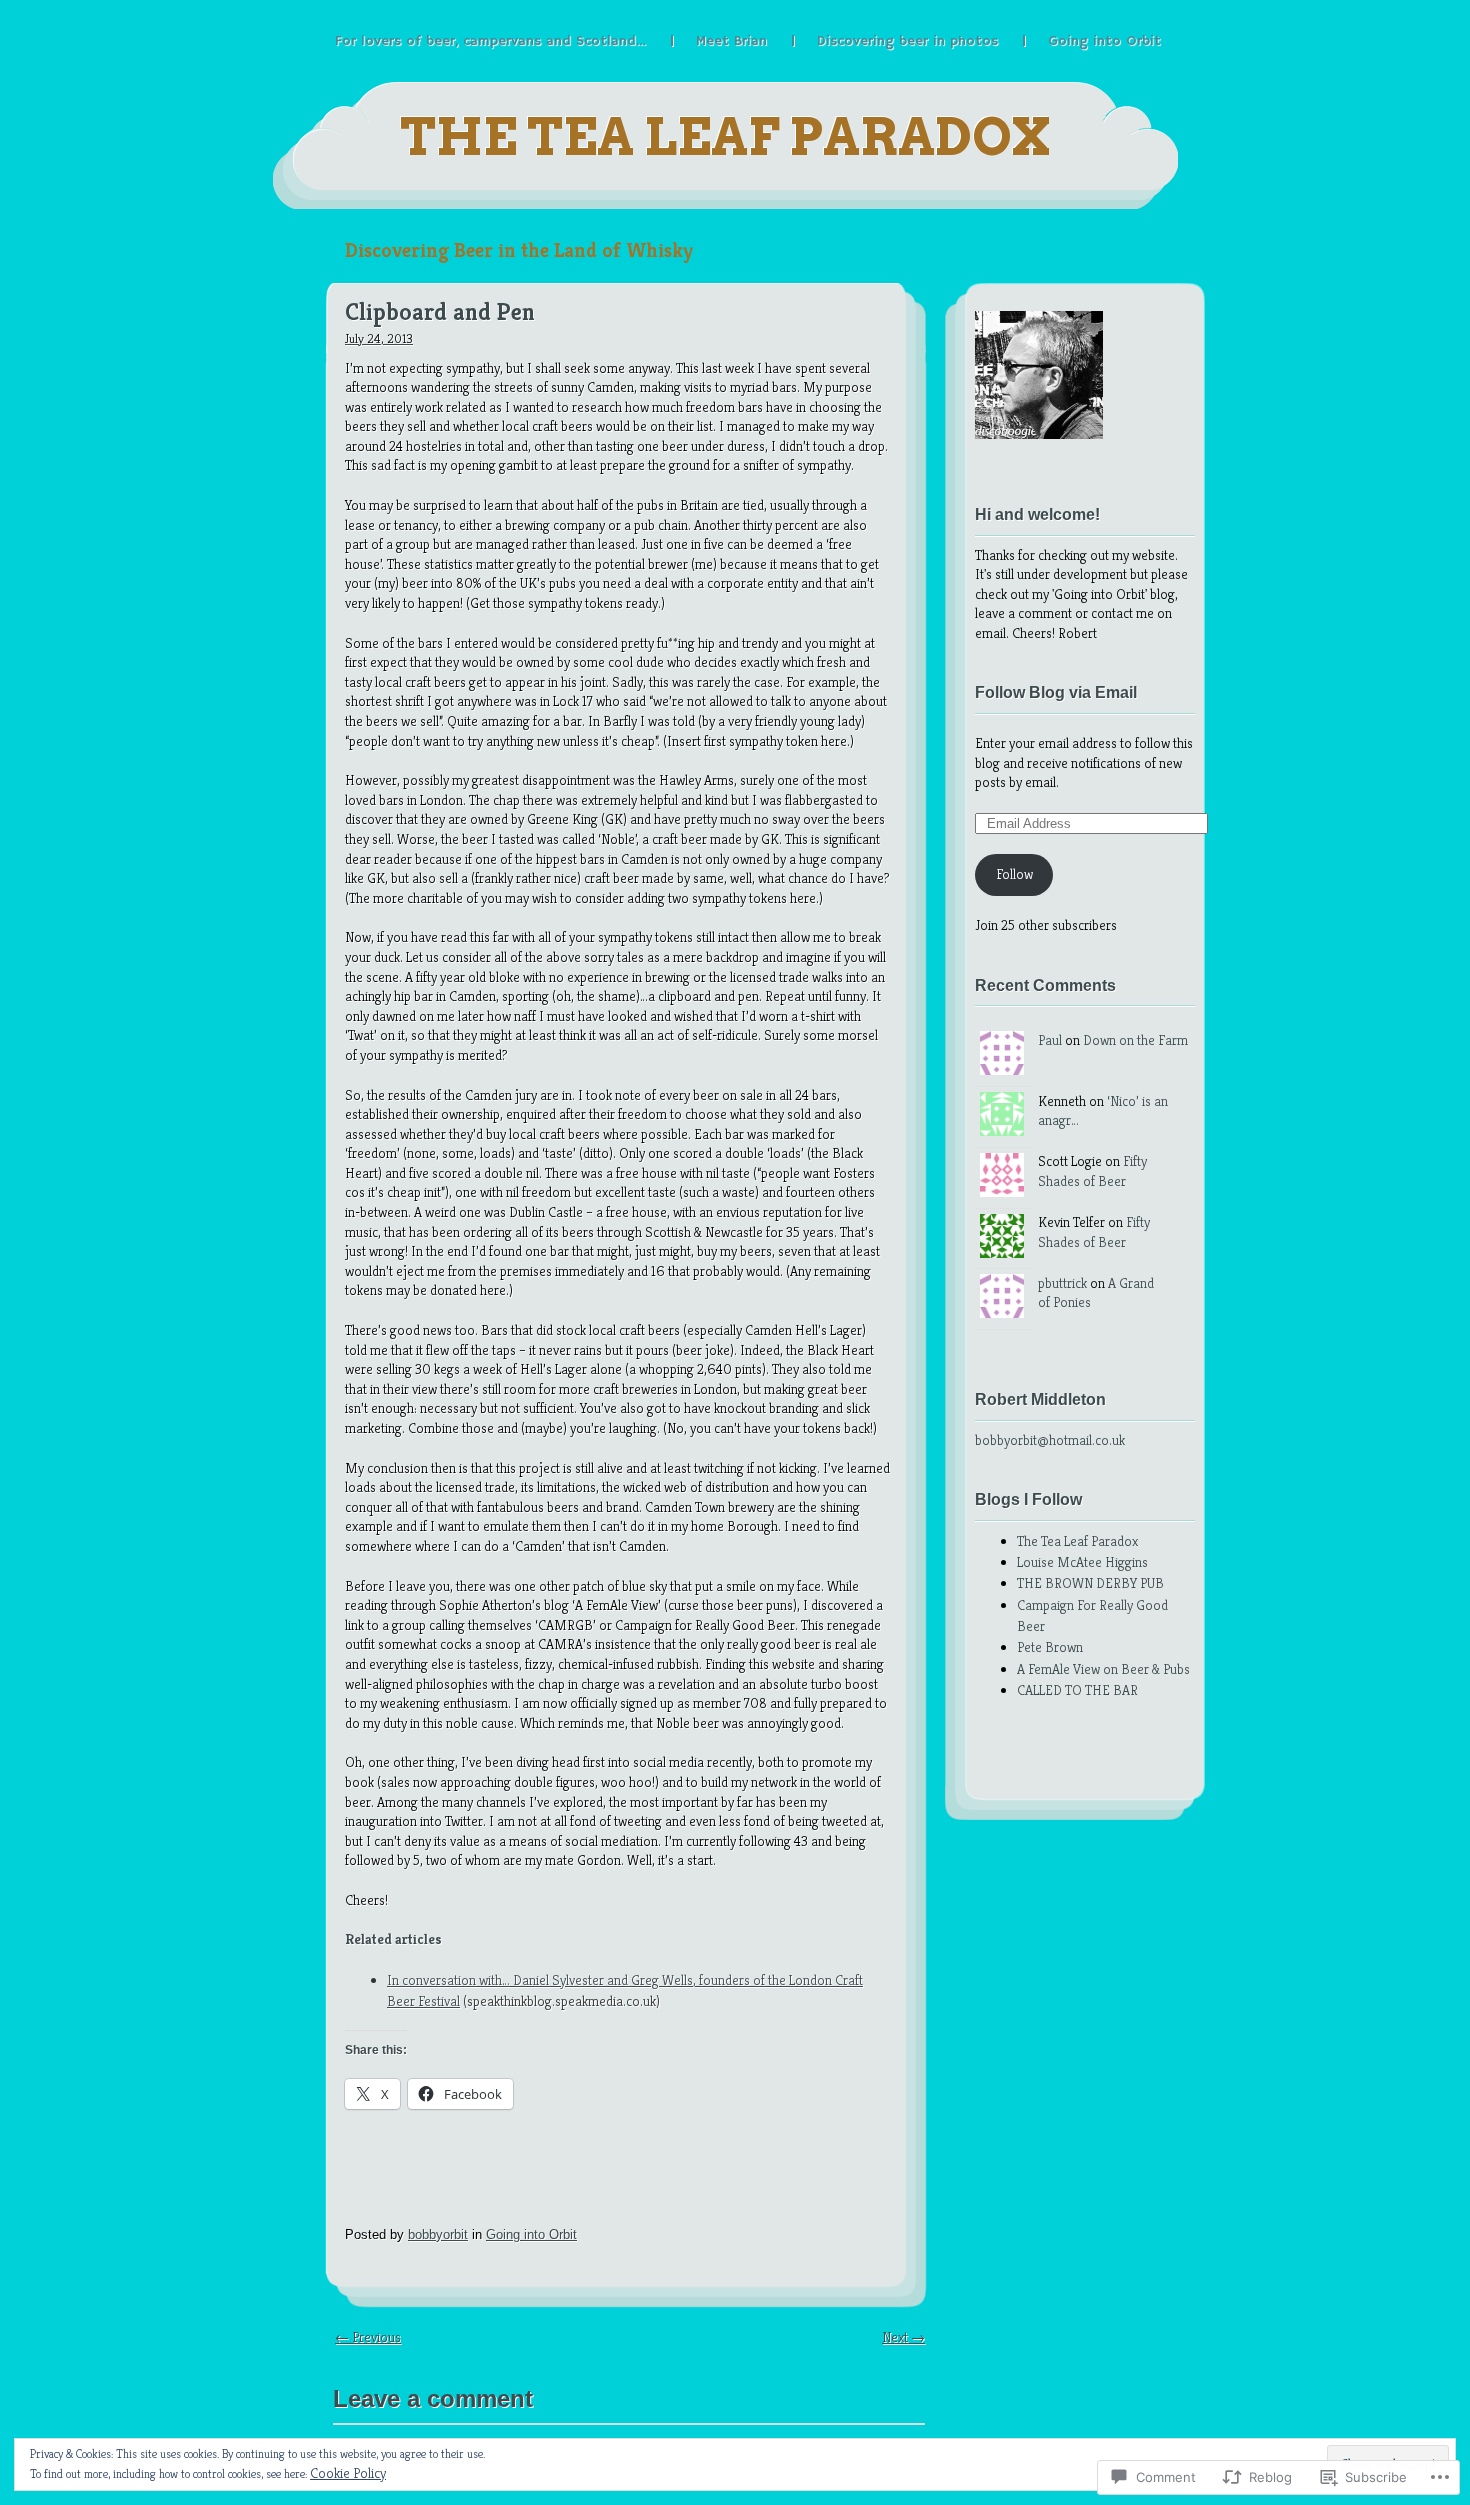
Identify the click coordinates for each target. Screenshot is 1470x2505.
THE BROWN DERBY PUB (1090, 1583)
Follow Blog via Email (1056, 692)
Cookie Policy (348, 2473)
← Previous (368, 2337)
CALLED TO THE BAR (1077, 1690)
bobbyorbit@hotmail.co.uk (1050, 1440)
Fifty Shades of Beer (1092, 1171)
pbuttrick (1062, 1283)
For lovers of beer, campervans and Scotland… (490, 41)
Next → (903, 2337)
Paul (1050, 1040)
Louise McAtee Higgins (1082, 1562)
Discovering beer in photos (907, 41)
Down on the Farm (1135, 1040)
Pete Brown (1050, 1647)
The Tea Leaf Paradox (725, 137)
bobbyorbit (438, 2234)
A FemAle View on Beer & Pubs (1103, 1669)
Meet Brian (731, 41)
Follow (1014, 874)
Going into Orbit (1104, 41)
